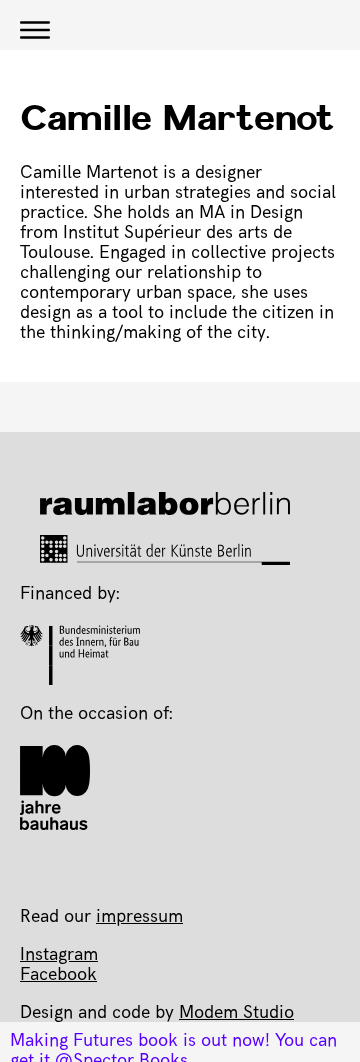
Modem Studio (236, 1014)
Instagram (59, 956)
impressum (139, 918)
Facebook (58, 976)
